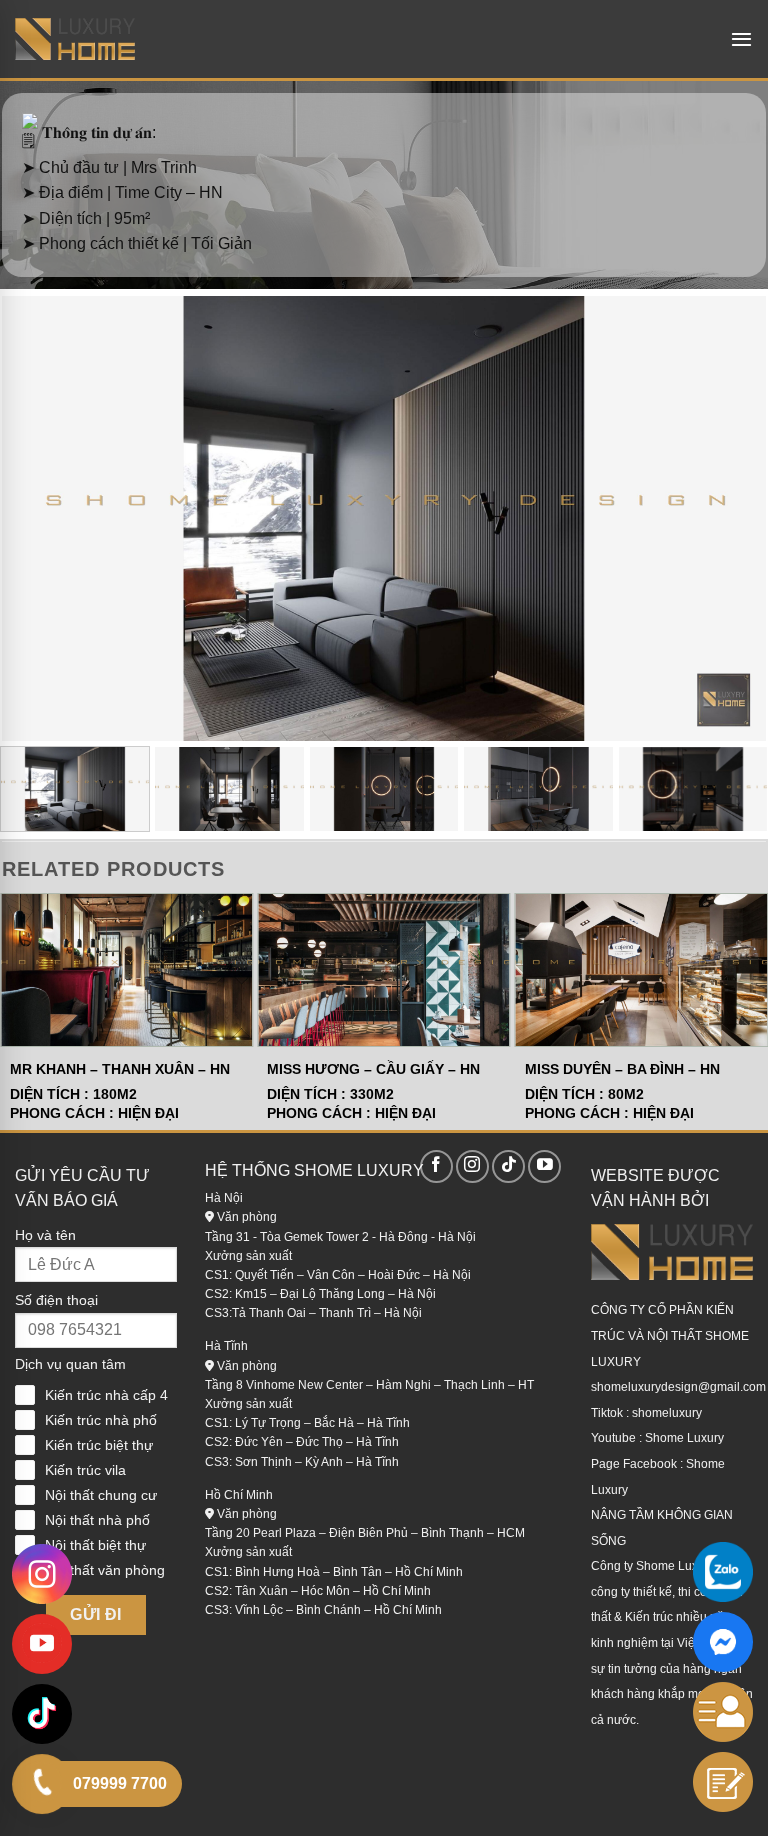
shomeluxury (667, 1413)
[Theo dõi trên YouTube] (544, 1166)
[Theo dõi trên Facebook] (436, 1166)
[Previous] (42, 507)
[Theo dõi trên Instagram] (472, 1166)
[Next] (726, 507)
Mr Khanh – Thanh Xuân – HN (120, 1069)
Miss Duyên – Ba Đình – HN (622, 1069)
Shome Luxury (684, 1438)
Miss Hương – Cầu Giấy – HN (373, 1069)
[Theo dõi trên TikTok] (508, 1166)
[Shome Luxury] (75, 39)
